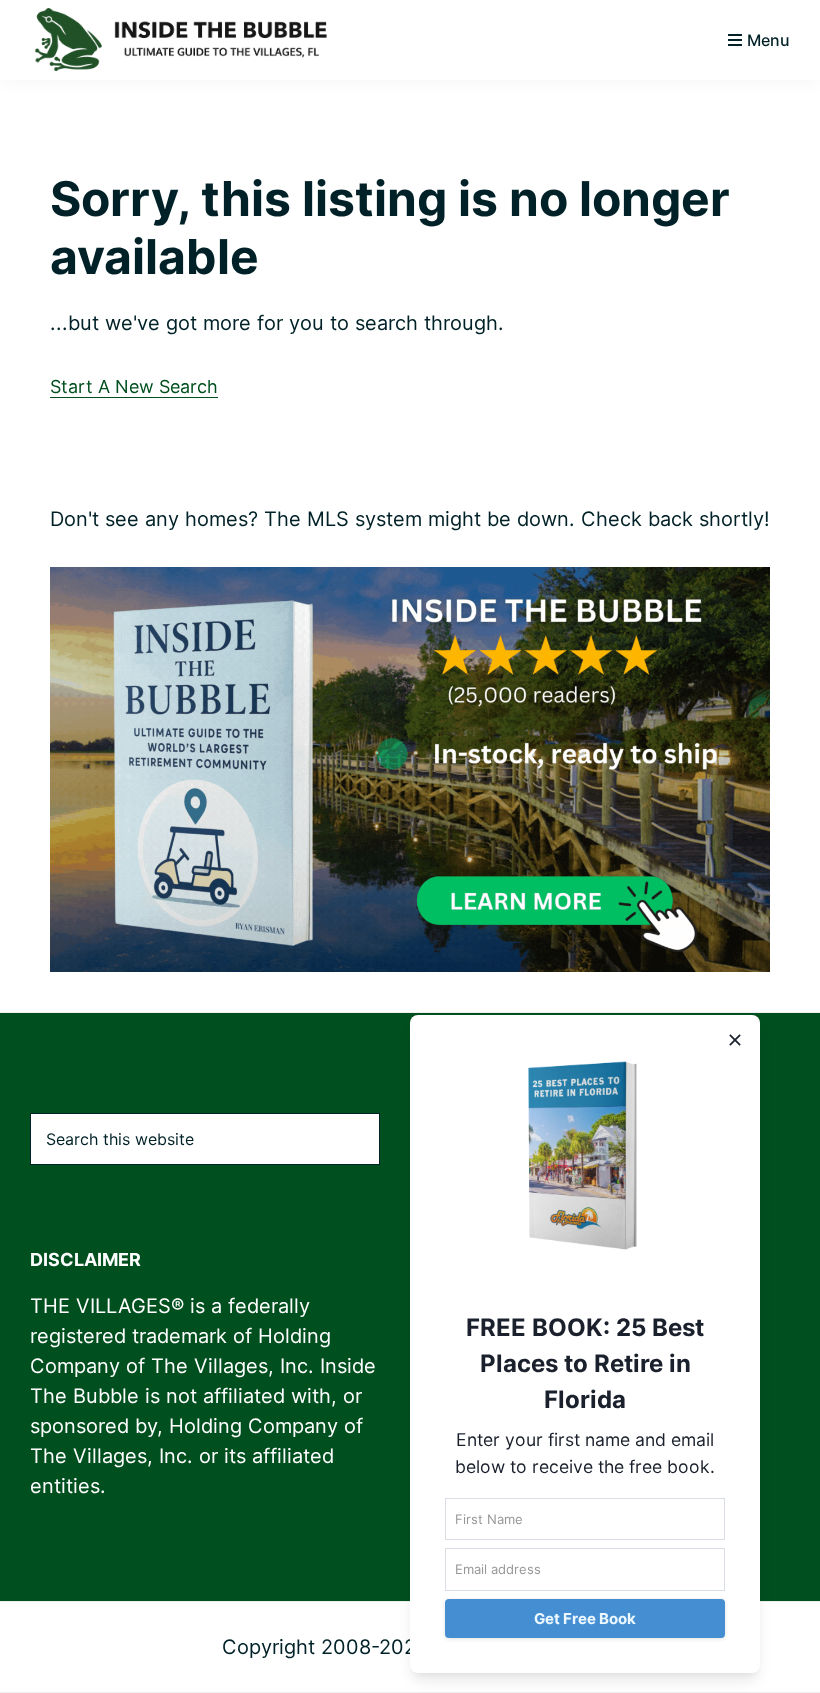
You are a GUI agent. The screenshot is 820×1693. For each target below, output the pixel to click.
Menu (768, 40)
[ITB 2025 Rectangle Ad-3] (410, 583)
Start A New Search (134, 386)
